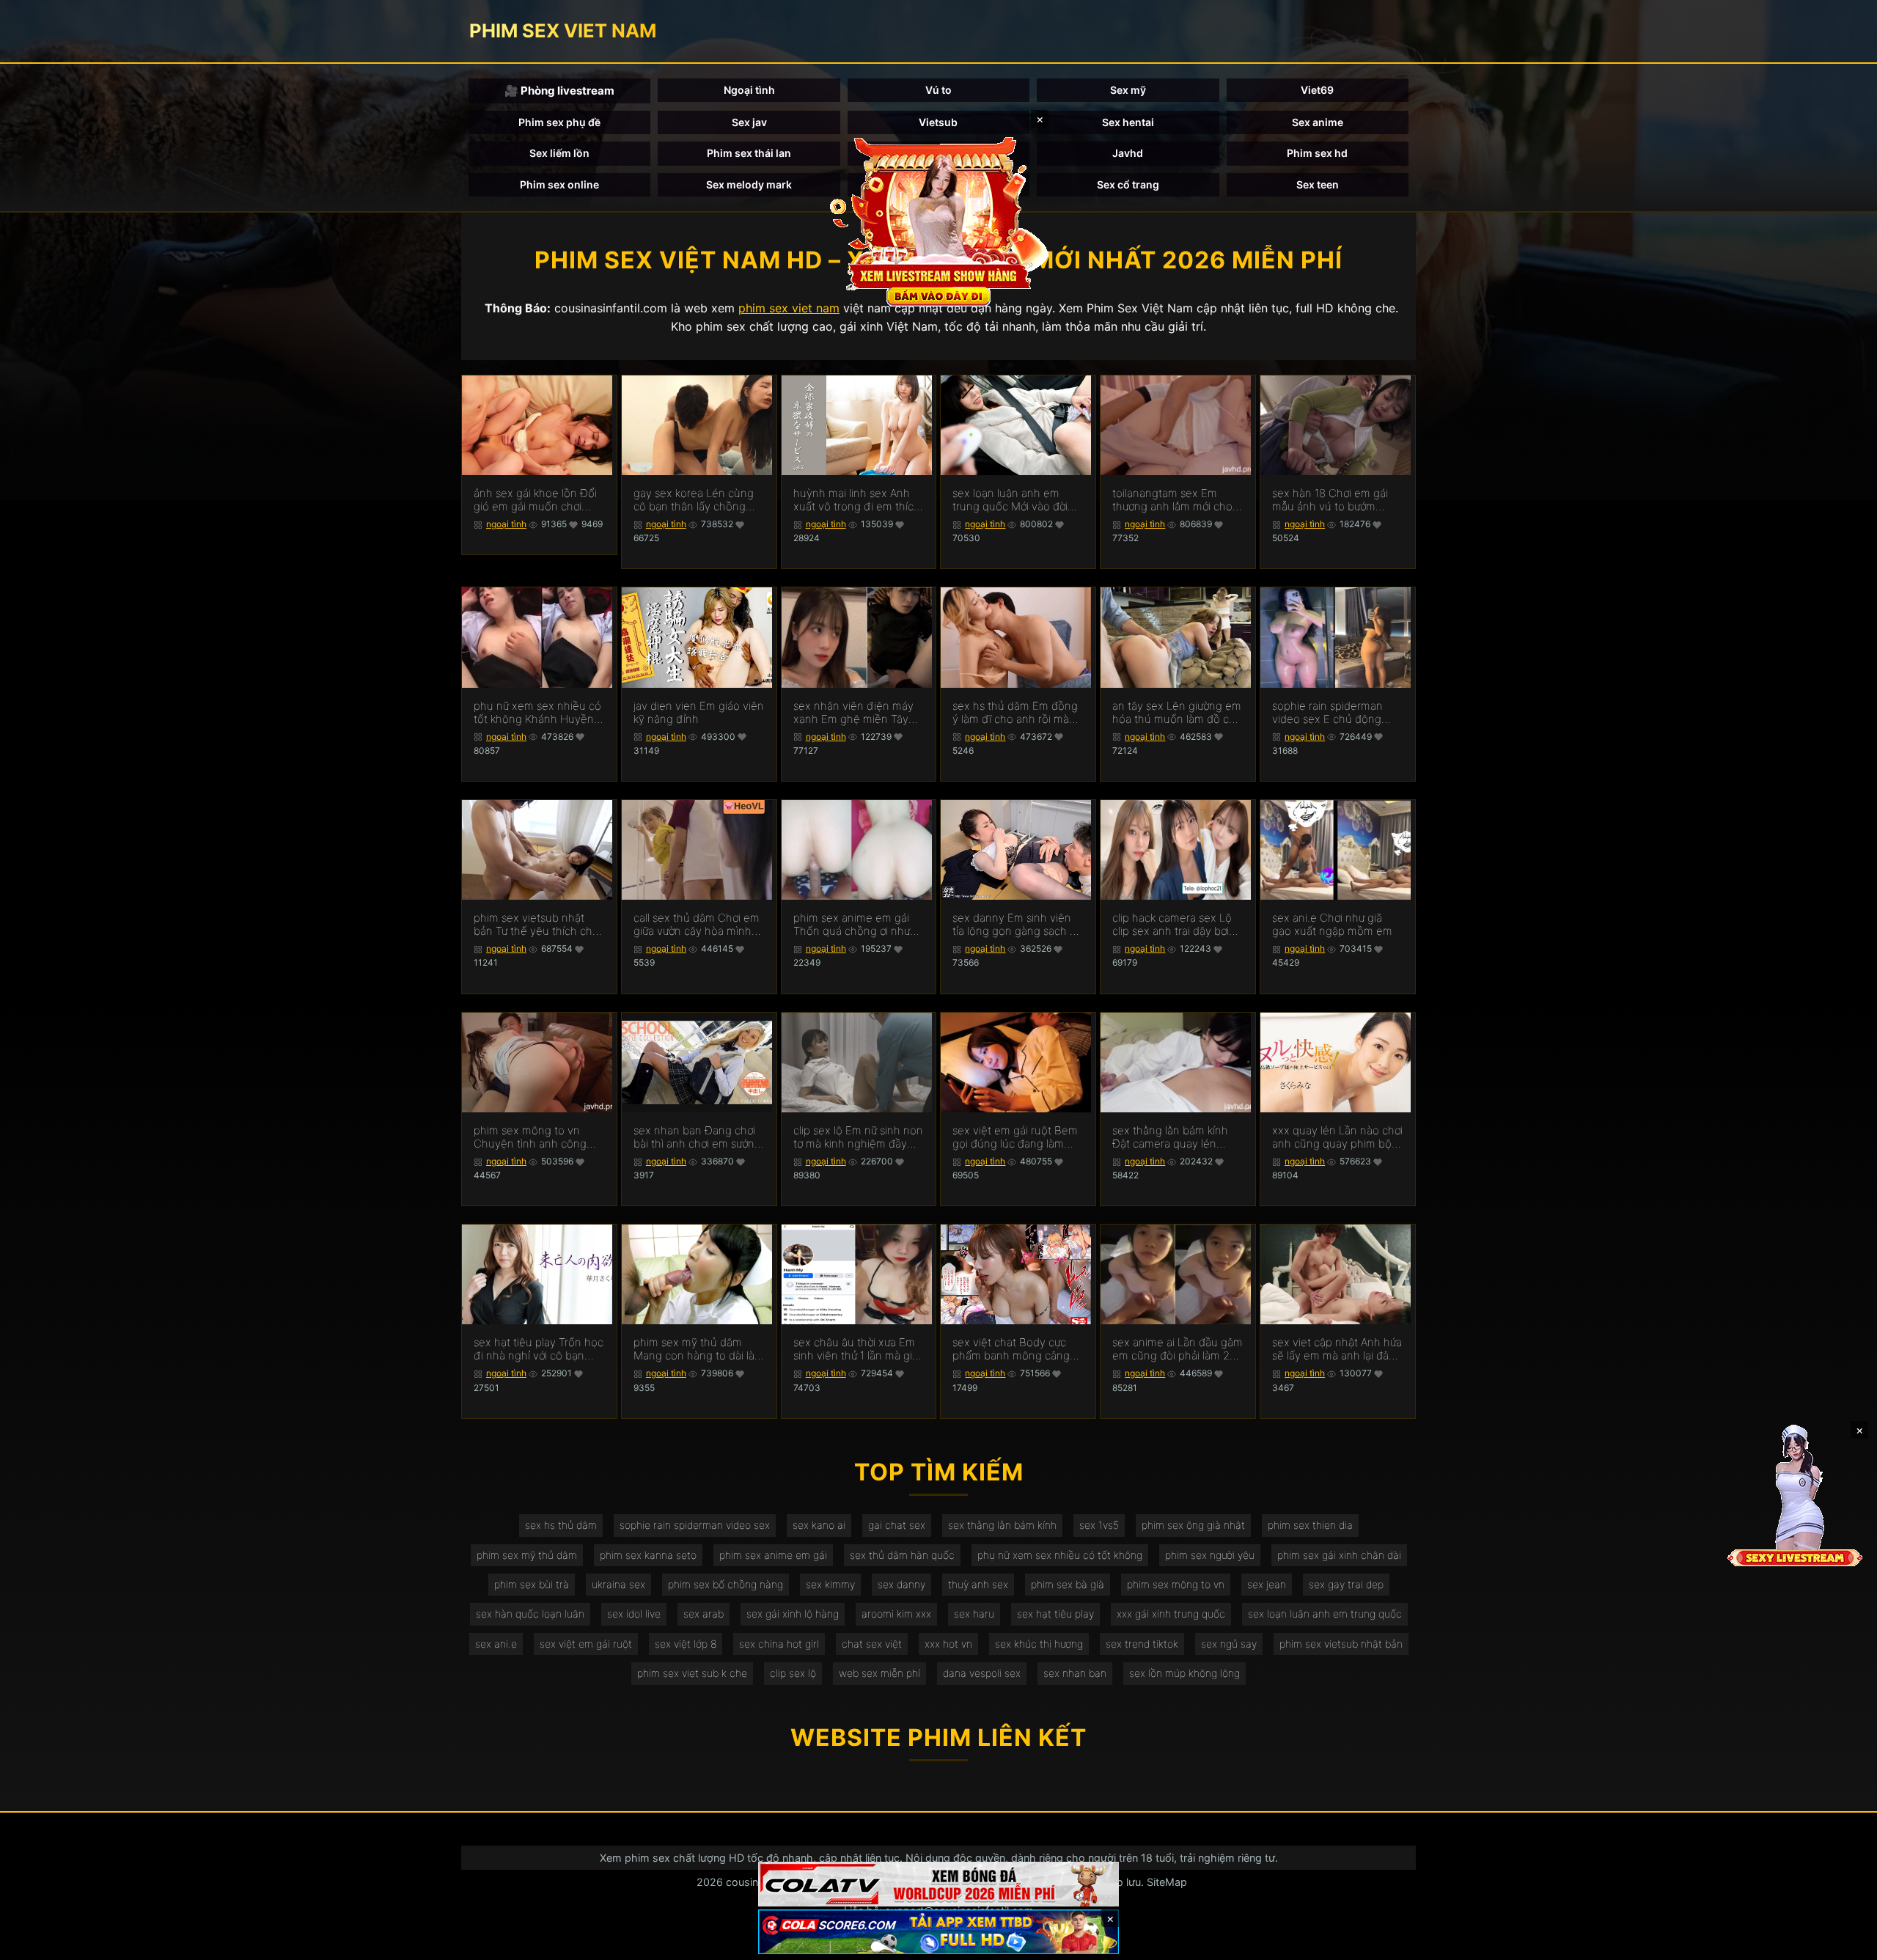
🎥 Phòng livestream (559, 91)
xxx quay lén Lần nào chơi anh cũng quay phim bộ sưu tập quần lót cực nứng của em (1337, 1137)
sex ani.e (496, 1644)
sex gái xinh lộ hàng (793, 1614)
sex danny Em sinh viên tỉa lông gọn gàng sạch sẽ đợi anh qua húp (1017, 925)
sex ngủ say (1229, 1644)
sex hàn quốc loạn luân (530, 1614)
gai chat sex (897, 1525)
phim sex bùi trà (532, 1584)
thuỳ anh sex (978, 1584)
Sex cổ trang (1128, 184)
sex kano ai (819, 1525)
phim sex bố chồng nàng (726, 1584)
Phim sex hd (1317, 153)
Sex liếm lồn (559, 153)
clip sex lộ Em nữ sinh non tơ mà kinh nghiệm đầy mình (858, 1137)
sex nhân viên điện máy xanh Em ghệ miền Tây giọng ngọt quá (853, 713)
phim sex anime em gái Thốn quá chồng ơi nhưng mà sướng (858, 925)
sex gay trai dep (1346, 1584)
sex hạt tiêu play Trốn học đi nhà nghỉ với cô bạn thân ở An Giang (539, 1349)
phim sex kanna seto (648, 1555)
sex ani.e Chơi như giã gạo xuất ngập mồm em (1332, 925)
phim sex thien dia (1310, 1525)
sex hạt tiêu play (1055, 1614)
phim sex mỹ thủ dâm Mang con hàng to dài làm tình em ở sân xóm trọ (699, 1349)
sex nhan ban (1075, 1673)
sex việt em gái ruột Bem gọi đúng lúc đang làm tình (1015, 1137)
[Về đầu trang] (1845, 1942)
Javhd (1128, 153)
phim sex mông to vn (1176, 1584)
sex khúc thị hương (1039, 1644)
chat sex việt (872, 1644)
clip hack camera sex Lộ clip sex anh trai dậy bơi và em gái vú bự (1172, 925)
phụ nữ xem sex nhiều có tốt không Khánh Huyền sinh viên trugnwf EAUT (537, 713)
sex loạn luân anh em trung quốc (1325, 1614)
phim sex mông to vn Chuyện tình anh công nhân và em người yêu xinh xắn (530, 1137)
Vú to (938, 90)
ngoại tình (506, 524)
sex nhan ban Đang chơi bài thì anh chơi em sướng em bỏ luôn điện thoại (697, 1137)
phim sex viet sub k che (692, 1673)
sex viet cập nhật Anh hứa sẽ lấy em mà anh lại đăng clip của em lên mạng (1337, 1349)
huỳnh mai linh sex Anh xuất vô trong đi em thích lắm (857, 500)
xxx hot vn (948, 1644)
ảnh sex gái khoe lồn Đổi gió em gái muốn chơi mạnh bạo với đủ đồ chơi (535, 500)
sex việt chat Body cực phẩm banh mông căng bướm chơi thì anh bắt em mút (1016, 1349)
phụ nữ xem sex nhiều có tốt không (1060, 1555)
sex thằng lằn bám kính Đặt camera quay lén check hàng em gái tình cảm (1171, 1137)
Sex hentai (1128, 122)
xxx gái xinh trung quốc (1171, 1614)
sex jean (1267, 1584)
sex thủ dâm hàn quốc (902, 1555)
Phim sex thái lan (749, 153)
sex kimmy (830, 1584)
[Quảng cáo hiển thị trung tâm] (938, 220)
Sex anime (1318, 122)
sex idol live (634, 1614)
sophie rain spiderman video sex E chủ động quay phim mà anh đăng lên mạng (1333, 713)
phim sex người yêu (1210, 1555)
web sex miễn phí (879, 1673)
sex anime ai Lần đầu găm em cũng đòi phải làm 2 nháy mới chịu (1178, 1349)
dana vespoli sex (982, 1673)
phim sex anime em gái (773, 1555)
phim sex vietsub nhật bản (1341, 1644)
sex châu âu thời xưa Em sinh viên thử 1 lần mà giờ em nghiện (856, 1349)
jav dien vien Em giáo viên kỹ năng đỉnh (699, 713)
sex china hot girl (779, 1644)
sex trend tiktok (1142, 1644)
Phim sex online (559, 184)
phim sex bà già (1068, 1584)
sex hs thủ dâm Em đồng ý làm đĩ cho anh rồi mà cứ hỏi (1015, 713)
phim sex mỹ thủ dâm (527, 1555)
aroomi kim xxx (896, 1614)
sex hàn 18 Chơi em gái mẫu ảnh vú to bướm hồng (1330, 500)
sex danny (901, 1584)
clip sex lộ (793, 1673)
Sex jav (749, 122)
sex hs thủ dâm (561, 1525)
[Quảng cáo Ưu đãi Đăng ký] (938, 1932)
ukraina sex (618, 1584)
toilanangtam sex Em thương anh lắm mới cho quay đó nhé (1172, 500)
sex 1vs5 (1099, 1525)
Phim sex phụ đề (559, 122)
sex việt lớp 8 (686, 1644)
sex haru (974, 1614)
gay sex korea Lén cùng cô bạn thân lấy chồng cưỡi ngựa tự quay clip (694, 500)
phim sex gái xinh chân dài (1339, 1555)
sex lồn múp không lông (1184, 1673)
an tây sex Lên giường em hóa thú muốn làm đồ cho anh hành (1177, 713)
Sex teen (1318, 184)
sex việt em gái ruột (586, 1644)
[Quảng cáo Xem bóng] (938, 1884)
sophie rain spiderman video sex (695, 1525)
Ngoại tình (749, 90)
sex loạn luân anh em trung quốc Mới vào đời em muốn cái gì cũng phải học (1017, 500)
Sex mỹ (1128, 90)
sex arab (704, 1614)
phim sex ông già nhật (1193, 1525)
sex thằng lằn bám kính (1002, 1525)
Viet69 (1317, 90)
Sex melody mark (749, 184)
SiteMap (1167, 1882)
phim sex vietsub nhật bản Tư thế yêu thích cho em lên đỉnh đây (536, 925)
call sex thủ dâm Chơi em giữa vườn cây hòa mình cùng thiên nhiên (697, 925)
